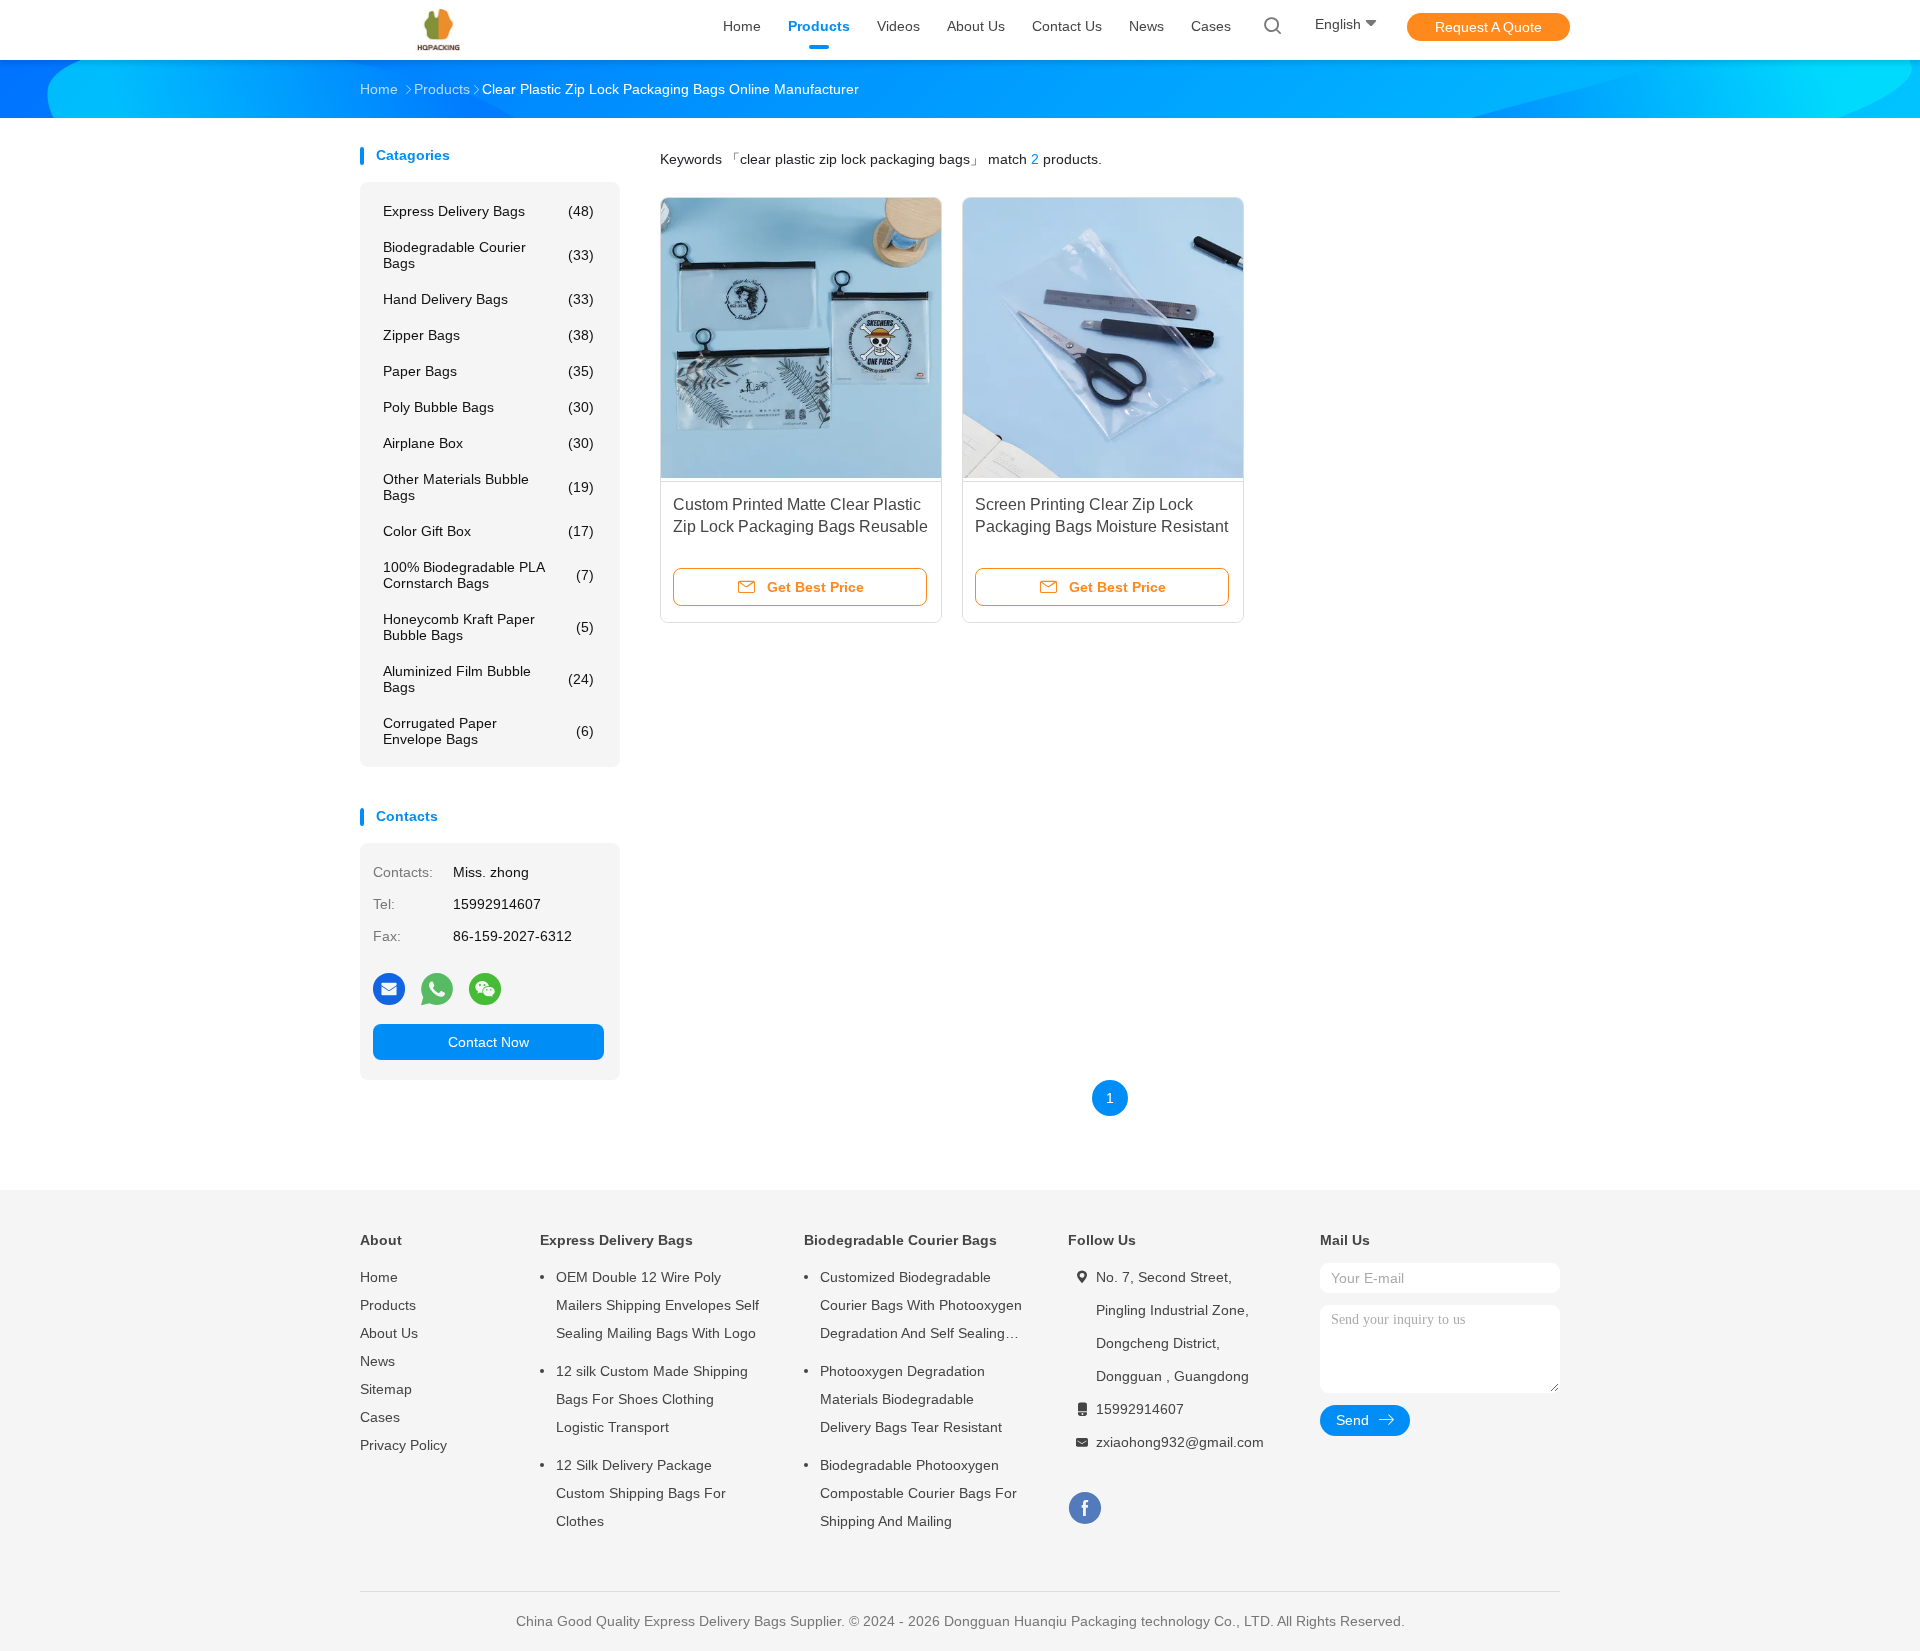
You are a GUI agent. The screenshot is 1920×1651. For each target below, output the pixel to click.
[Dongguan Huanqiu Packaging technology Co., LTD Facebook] (1084, 1508)
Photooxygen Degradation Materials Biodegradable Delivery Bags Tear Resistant (911, 1399)
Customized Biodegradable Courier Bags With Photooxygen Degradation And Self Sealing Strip (921, 1308)
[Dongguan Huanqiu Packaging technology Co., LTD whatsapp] (437, 988)
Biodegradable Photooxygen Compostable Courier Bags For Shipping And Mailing (918, 1493)
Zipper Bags (488, 335)
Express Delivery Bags (488, 211)
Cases (380, 1417)
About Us (389, 1333)
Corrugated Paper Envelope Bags (488, 731)
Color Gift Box (488, 531)
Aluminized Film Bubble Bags (488, 679)
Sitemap (386, 1389)
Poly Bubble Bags (488, 407)
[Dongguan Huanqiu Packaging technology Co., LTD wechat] (485, 988)
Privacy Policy (403, 1445)
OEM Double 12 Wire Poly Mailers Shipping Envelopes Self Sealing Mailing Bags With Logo (657, 1305)
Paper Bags (488, 371)
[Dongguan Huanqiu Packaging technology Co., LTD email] (389, 988)
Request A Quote (1488, 27)
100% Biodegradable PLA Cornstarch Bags (488, 575)
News (377, 1361)
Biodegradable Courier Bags (488, 255)
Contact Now (488, 1042)
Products (388, 1305)
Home (379, 1277)
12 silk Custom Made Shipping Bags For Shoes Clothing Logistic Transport (652, 1399)
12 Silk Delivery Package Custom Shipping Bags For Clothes (641, 1493)
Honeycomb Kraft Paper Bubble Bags (488, 627)
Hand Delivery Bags (488, 299)
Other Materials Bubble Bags (488, 487)
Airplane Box (488, 443)
